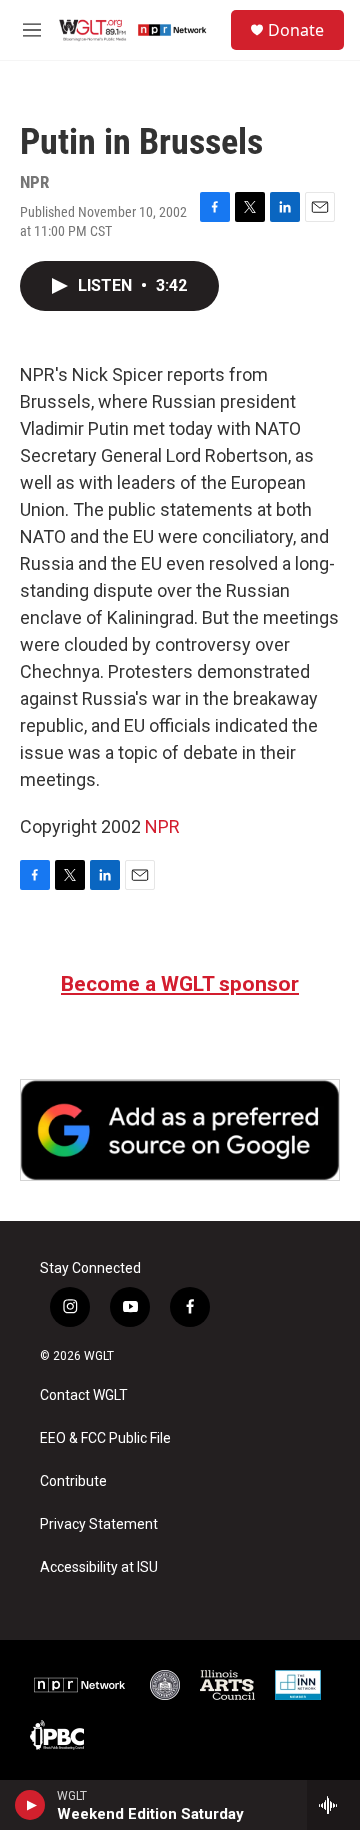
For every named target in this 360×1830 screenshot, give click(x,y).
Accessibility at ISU (99, 1567)
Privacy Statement (99, 1524)
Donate (296, 30)
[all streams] (333, 1805)
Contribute (73, 1481)
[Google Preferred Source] (180, 1130)
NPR (162, 826)
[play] (30, 1805)
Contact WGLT (84, 1395)
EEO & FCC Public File (105, 1438)
